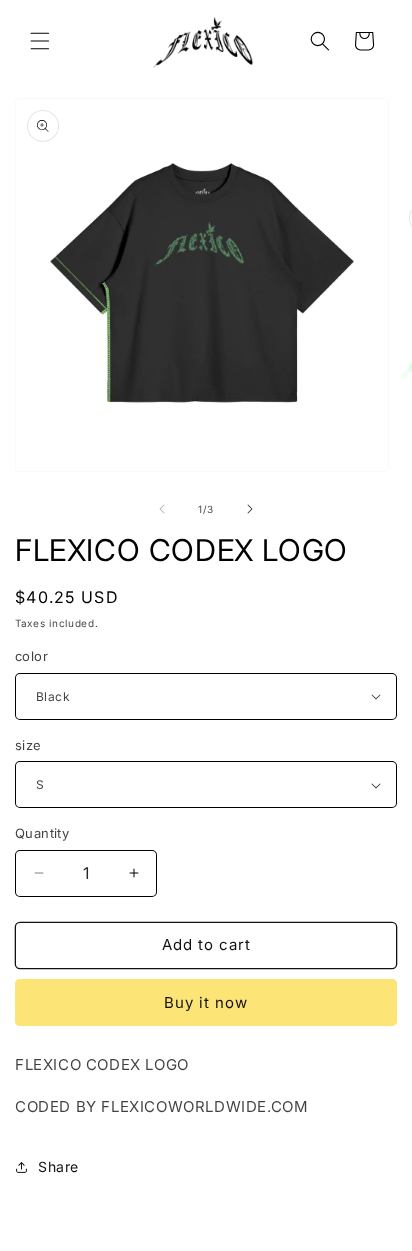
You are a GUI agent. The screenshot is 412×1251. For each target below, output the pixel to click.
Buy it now (206, 1002)
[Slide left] (162, 509)
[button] (40, 41)
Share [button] (58, 1166)
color (31, 656)
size (28, 745)
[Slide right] (250, 509)
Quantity (42, 833)
